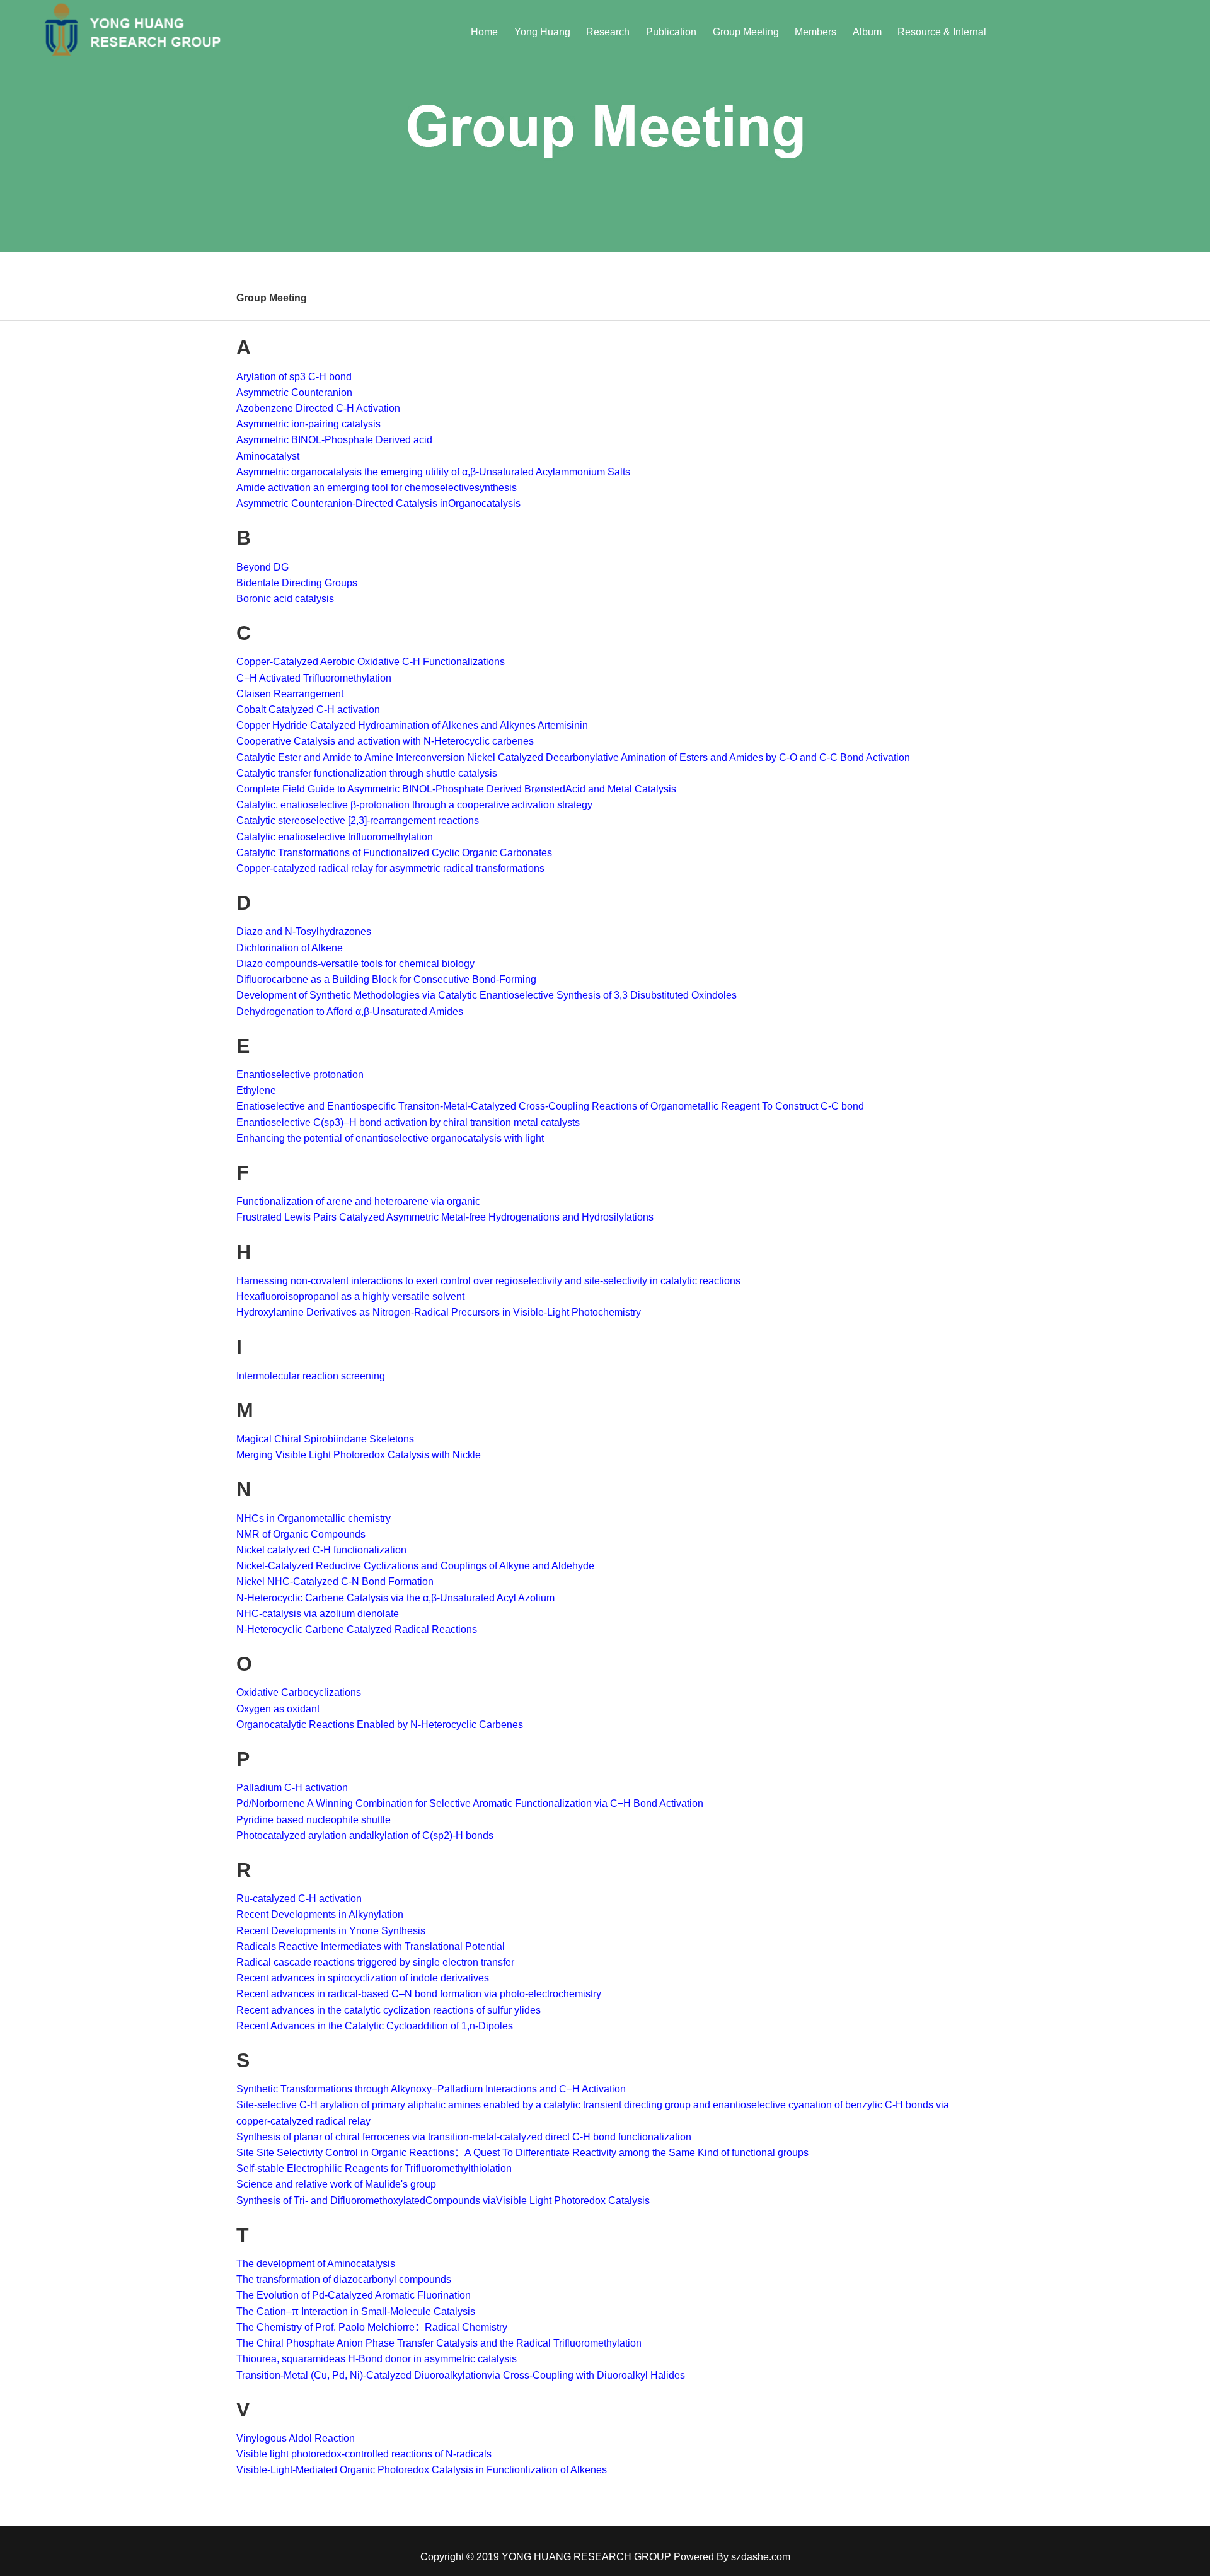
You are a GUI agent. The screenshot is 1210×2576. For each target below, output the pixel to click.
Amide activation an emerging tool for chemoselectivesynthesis (377, 488)
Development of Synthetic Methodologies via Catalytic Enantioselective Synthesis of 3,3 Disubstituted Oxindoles (487, 995)
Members (815, 32)
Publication (671, 32)
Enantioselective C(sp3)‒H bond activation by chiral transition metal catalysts (408, 1123)
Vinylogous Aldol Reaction (296, 2438)
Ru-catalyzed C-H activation (299, 1899)
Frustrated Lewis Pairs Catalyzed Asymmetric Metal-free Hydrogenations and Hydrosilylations (445, 1217)
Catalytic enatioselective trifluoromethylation (335, 837)
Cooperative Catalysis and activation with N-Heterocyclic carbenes (385, 741)
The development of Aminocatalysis (316, 2264)
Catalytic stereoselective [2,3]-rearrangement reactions (358, 821)
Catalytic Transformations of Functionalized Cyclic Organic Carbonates (395, 853)
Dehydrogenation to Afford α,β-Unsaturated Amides (350, 1012)
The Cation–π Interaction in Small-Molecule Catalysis (356, 2312)
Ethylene (256, 1090)
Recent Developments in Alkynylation (320, 1914)
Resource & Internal (942, 32)
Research (608, 32)
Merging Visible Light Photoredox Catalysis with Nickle (359, 1455)
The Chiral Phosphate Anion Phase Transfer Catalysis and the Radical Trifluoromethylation (439, 2343)
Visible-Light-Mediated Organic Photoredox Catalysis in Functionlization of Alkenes (422, 2470)
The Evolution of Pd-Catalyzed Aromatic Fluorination (354, 2295)
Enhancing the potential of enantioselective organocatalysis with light (390, 1138)
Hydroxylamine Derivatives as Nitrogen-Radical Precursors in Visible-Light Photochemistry (439, 1312)
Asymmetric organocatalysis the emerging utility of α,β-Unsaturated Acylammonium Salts (433, 472)
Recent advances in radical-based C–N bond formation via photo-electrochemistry (419, 1994)
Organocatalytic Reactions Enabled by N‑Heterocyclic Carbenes (380, 1725)
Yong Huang (542, 32)
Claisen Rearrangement (290, 694)
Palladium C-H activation (292, 1788)
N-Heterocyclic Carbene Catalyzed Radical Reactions (357, 1629)
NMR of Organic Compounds (301, 1534)
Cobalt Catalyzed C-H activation (308, 710)
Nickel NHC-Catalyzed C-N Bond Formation (335, 1581)
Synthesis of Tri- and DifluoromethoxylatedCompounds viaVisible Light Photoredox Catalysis (443, 2201)
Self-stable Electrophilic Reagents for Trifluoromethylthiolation (374, 2168)
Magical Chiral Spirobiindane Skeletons (325, 1439)
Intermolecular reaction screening (311, 1376)
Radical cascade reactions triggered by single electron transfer (375, 1962)
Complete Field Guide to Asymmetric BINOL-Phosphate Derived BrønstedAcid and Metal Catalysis (456, 789)
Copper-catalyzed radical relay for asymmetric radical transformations (390, 868)
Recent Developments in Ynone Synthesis (331, 1931)
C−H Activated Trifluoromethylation (314, 678)
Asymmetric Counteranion (294, 392)
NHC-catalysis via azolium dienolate (319, 1614)
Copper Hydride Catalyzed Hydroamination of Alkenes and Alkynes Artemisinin (412, 725)
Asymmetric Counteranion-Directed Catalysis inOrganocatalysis (378, 503)
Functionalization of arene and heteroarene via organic (358, 1201)
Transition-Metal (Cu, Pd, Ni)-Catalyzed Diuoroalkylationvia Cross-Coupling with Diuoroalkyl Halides (461, 2375)
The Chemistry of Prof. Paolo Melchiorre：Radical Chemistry (372, 2327)
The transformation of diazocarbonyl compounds (344, 2279)
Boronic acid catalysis (285, 599)
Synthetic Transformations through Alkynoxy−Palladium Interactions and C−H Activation (431, 2089)
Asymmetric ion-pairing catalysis (308, 424)
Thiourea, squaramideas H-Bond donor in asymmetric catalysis (377, 2359)
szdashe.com (761, 2557)
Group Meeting (746, 32)
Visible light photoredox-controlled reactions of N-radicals (364, 2454)
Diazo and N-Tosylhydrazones (304, 931)
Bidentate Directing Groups (297, 583)
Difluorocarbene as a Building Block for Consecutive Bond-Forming (386, 979)
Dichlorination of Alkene (290, 948)
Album (867, 32)
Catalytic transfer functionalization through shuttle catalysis (367, 773)
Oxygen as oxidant (278, 1709)
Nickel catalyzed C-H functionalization (321, 1550)
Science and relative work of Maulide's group (339, 2184)
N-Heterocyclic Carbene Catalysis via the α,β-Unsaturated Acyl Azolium (395, 1598)
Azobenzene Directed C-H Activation (318, 408)
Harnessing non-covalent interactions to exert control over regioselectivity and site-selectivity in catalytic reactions (488, 1281)
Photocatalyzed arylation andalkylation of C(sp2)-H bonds (365, 1836)
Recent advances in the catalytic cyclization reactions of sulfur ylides (389, 2010)
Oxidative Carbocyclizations (299, 1692)
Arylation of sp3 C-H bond (294, 377)
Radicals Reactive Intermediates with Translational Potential (371, 1947)
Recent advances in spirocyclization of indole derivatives (363, 1978)
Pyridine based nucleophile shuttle (314, 1820)
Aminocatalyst (268, 456)
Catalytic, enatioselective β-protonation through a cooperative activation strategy (414, 805)
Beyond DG (262, 567)
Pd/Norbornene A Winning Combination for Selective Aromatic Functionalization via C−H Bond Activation (470, 1803)
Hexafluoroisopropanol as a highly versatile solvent (350, 1297)
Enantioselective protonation (300, 1075)
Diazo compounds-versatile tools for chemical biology (355, 964)
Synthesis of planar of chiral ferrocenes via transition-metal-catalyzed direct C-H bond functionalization (464, 2137)
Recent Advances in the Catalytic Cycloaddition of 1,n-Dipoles (375, 2026)
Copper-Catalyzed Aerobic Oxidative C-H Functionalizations (371, 662)
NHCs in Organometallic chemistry (314, 1518)
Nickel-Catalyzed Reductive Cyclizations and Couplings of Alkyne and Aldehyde (415, 1566)
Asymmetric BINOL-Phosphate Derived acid (334, 440)
